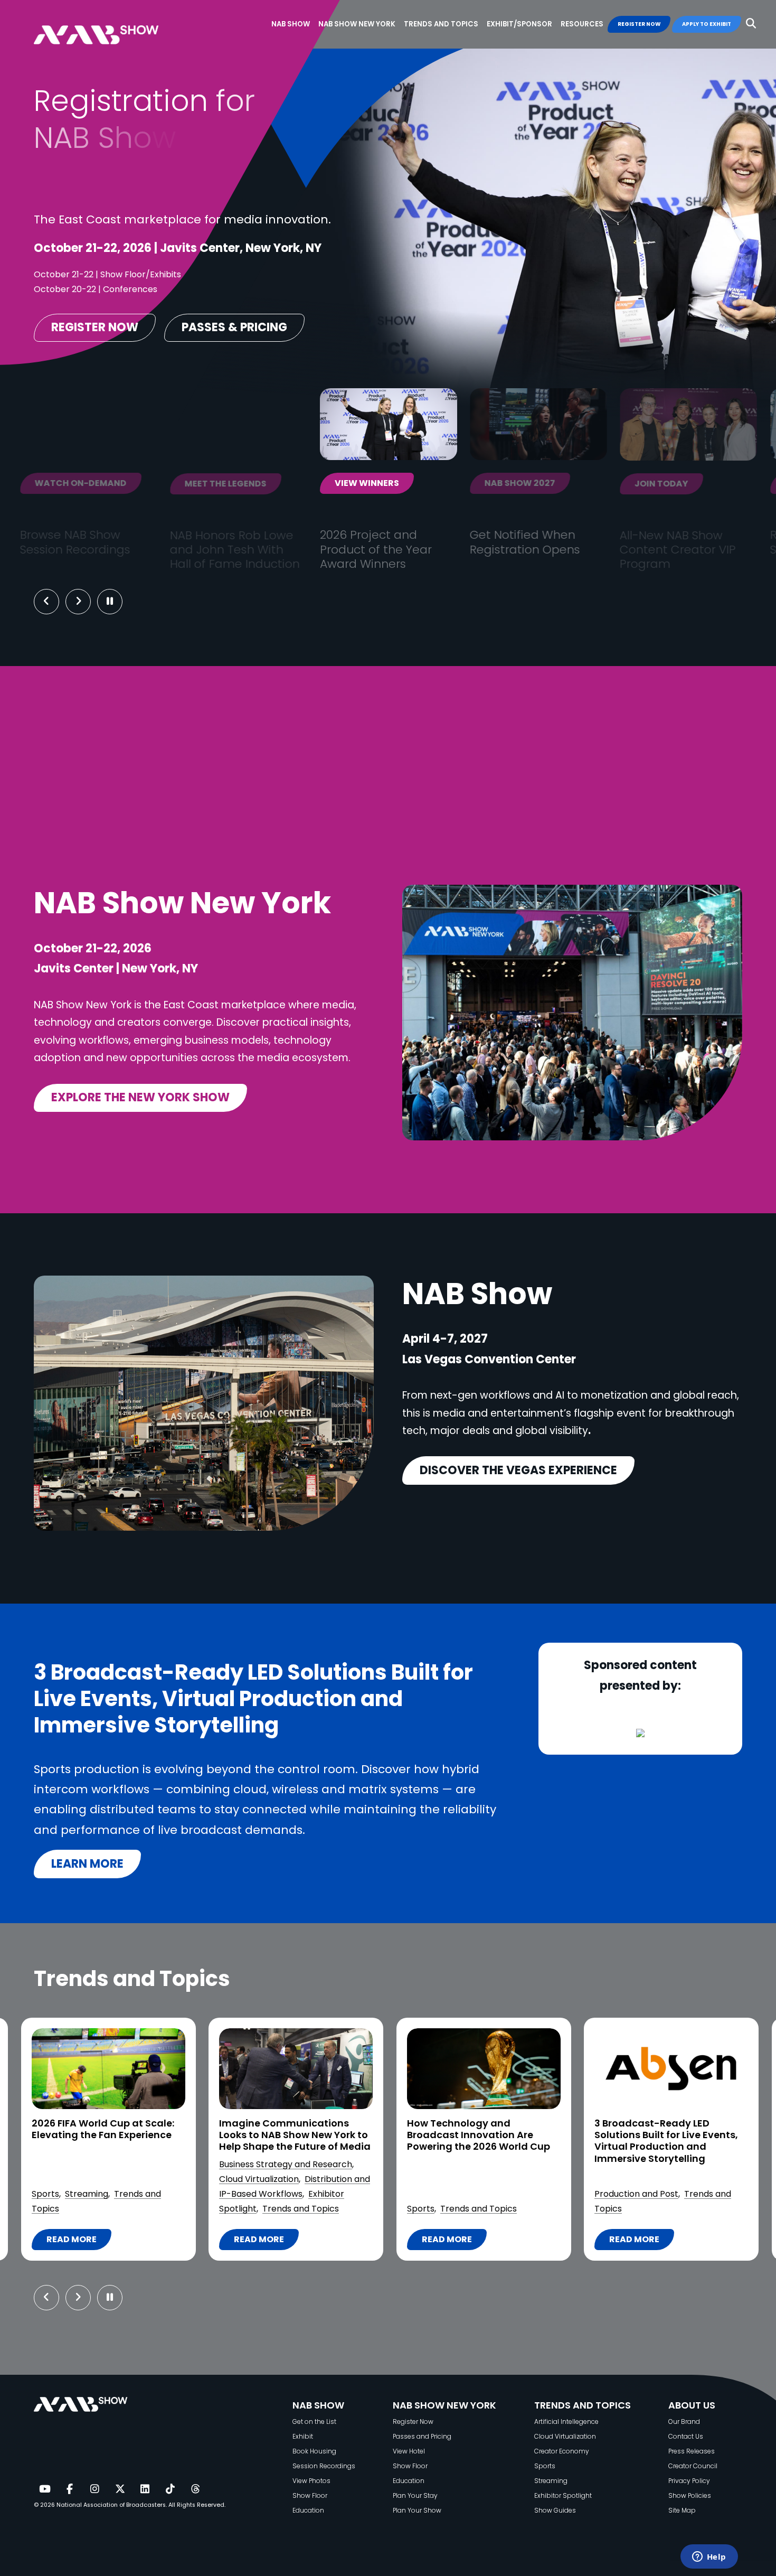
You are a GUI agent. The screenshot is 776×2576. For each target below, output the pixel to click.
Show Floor (310, 2495)
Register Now (413, 2422)
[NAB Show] (112, 25)
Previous (46, 602)
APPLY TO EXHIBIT (707, 24)
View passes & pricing (595, 484)
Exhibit (303, 2436)
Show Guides (555, 2510)
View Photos (311, 2481)
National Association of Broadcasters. (112, 2505)
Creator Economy (562, 2451)
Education (308, 2510)
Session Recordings (324, 2466)
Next (86, 602)
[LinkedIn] (145, 2489)
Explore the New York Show (140, 1097)
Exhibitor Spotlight (563, 2495)
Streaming (640, 2194)
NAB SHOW (318, 2405)
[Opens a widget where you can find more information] (709, 2558)
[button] (751, 24)
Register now (95, 327)
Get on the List (314, 2422)
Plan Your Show (417, 2510)
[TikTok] (170, 2489)
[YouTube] (44, 2489)
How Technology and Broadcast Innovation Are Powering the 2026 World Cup (282, 2135)
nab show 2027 (279, 484)
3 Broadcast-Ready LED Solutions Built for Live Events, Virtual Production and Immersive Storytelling (470, 2141)
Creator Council (693, 2466)
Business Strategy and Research (89, 2164)
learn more (87, 1864)
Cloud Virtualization (63, 2179)
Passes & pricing (234, 327)
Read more (70, 2242)
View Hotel (409, 2451)
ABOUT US (692, 2405)
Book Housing (314, 2451)
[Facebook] (70, 2489)
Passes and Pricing (422, 2436)
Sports (224, 2209)
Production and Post (440, 2194)
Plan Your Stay (415, 2495)
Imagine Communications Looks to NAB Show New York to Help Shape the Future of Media (98, 2135)
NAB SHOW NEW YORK (444, 2405)
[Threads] (195, 2489)
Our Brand (684, 2422)
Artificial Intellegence (566, 2422)
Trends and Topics (104, 2209)
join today (420, 484)
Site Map (682, 2510)
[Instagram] (94, 2489)
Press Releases (692, 2451)
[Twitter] (120, 2489)
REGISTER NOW (639, 24)
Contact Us (686, 2436)
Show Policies (690, 2495)
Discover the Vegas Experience (518, 1470)
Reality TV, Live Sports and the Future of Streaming (659, 2129)
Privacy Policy (689, 2481)
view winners (126, 484)
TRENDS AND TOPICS (583, 2405)
